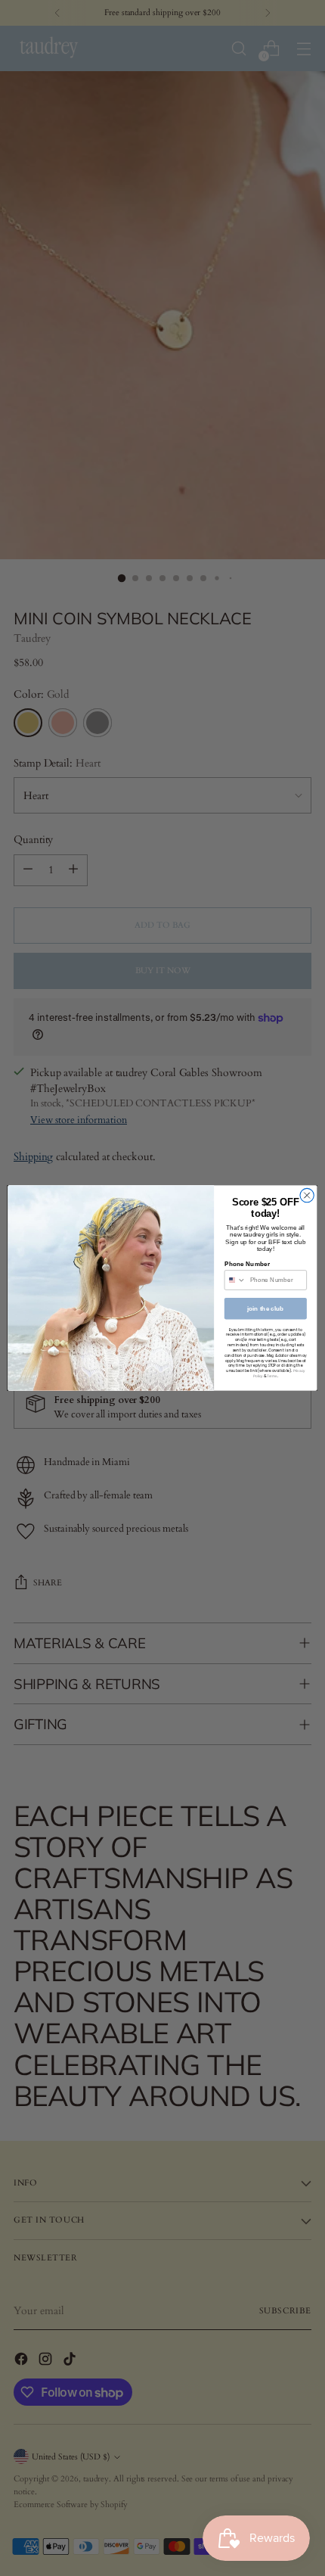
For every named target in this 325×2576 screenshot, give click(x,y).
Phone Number (247, 1264)
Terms (272, 1376)
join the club (266, 1309)
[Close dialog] (307, 1195)
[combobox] (235, 1280)
